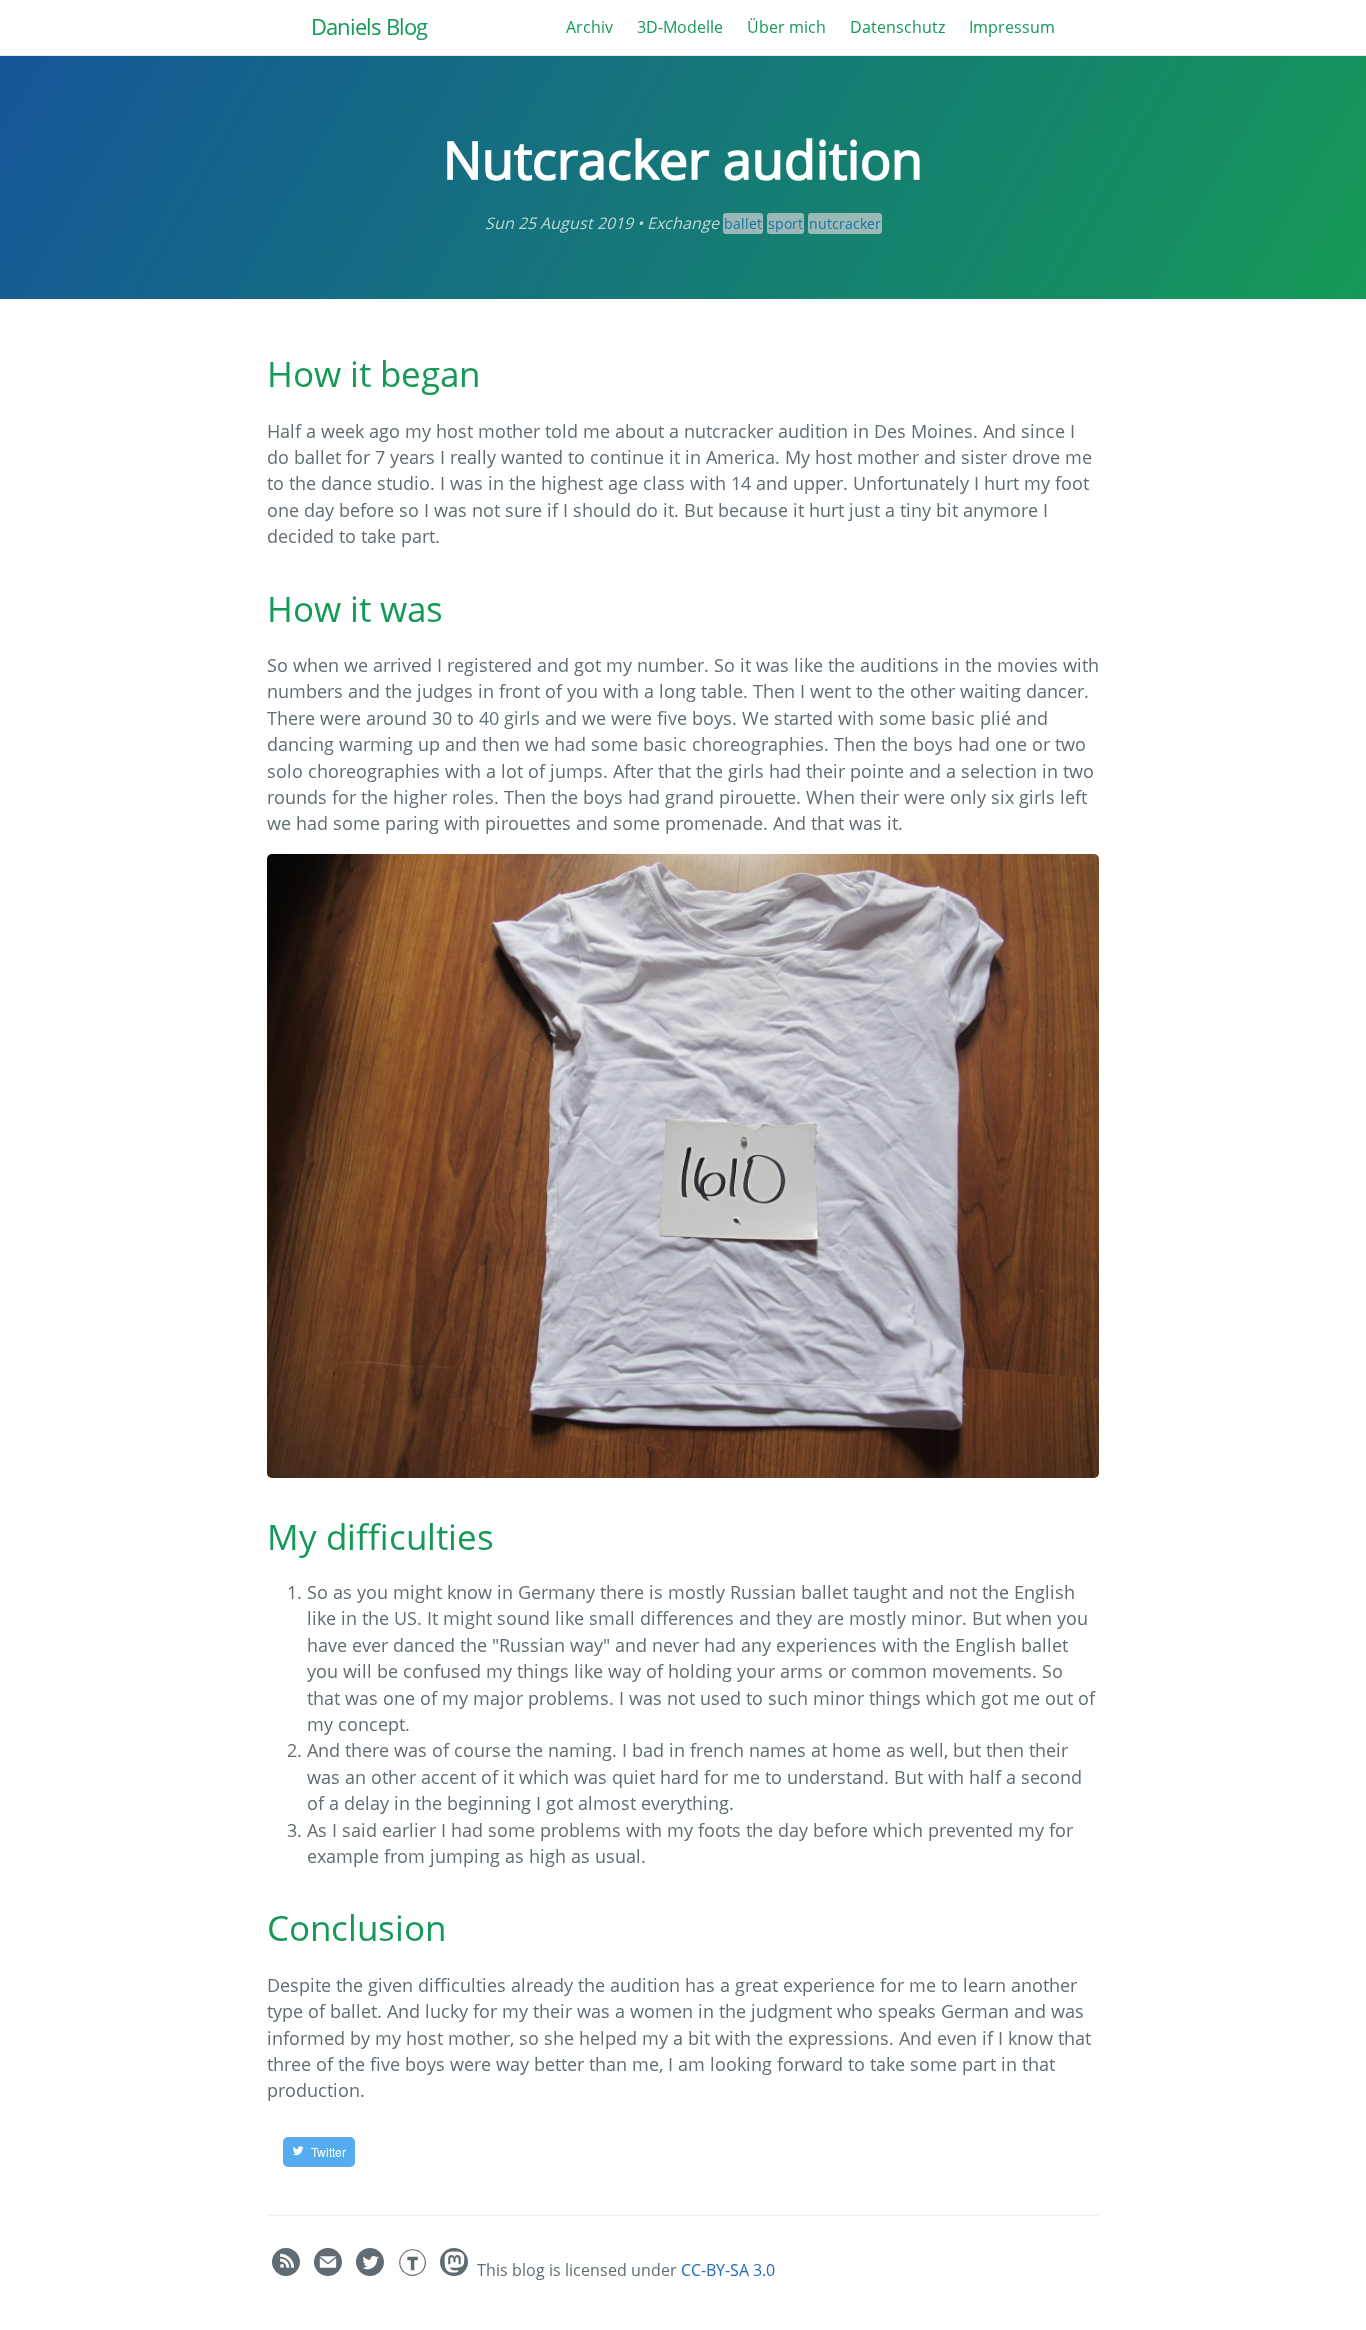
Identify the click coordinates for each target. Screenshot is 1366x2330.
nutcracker (845, 223)
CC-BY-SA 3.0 (728, 2270)
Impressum (1012, 27)
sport (785, 223)
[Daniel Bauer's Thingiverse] (414, 2270)
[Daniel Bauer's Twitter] (372, 2270)
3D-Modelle (680, 27)
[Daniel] (456, 2270)
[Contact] (330, 2270)
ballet (743, 223)
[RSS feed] (288, 2270)
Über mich (786, 27)
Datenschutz (897, 27)
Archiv (589, 27)
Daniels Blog (369, 26)
